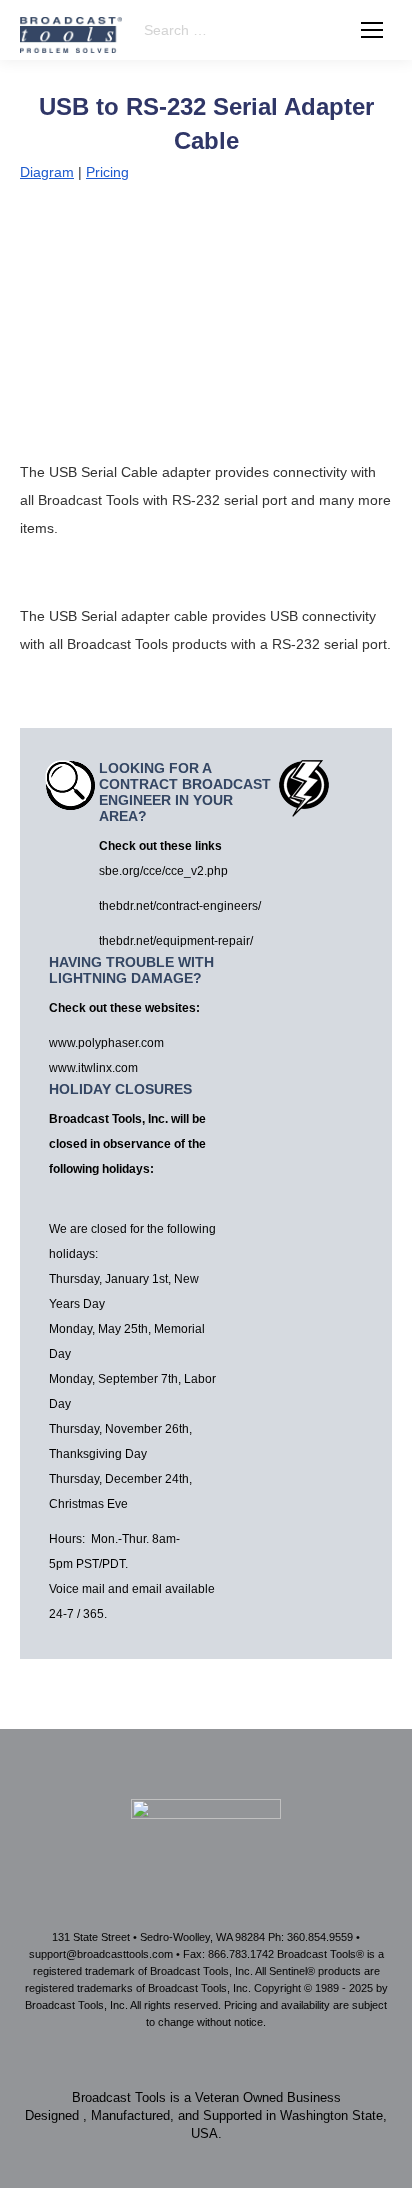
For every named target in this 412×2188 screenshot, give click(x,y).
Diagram (47, 172)
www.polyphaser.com (106, 1043)
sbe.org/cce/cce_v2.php (163, 871)
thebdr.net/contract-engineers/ (180, 906)
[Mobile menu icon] (372, 30)
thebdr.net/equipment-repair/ (176, 941)
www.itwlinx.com (93, 1068)
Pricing (107, 172)
